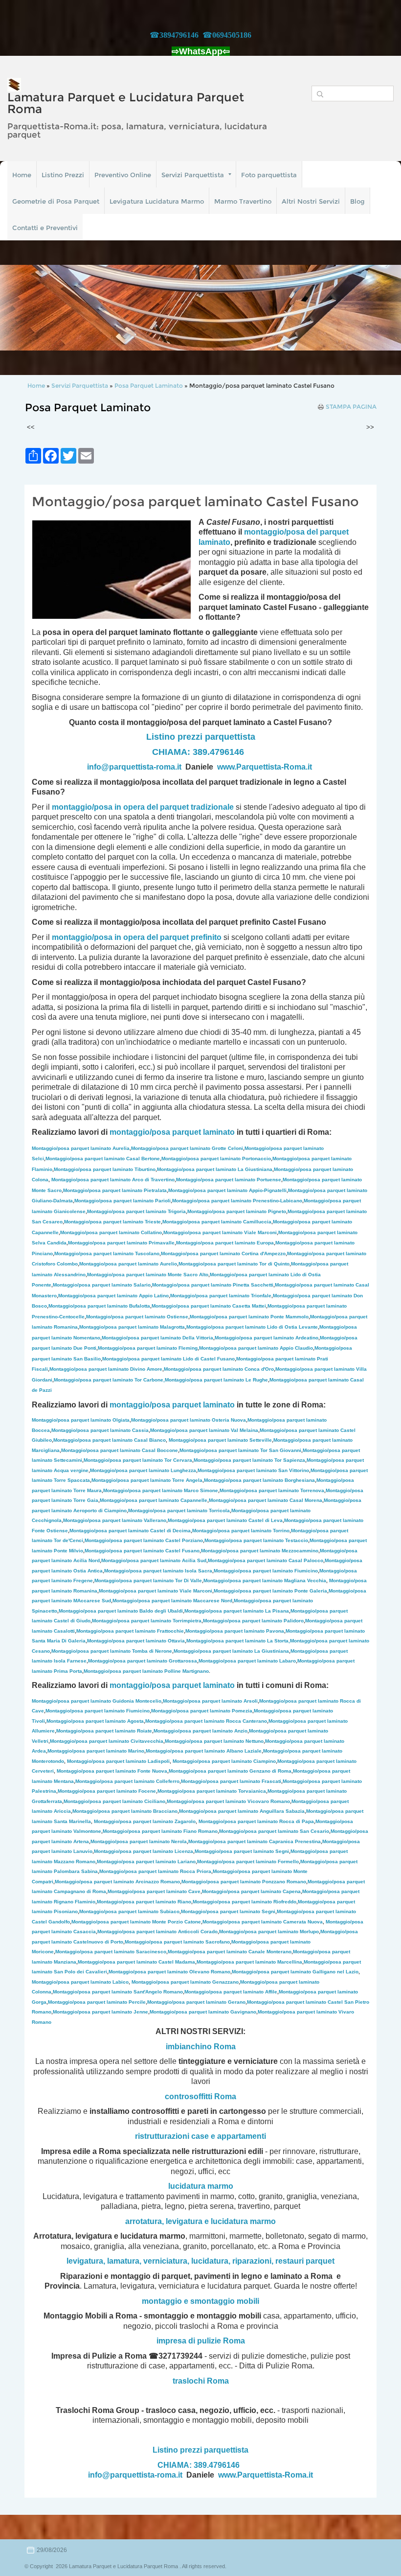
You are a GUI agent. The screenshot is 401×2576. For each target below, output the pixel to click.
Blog (357, 201)
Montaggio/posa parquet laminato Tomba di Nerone (112, 1651)
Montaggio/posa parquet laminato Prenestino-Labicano (237, 1201)
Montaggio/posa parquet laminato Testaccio (256, 1540)
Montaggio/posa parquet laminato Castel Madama (136, 1962)
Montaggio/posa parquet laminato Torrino (241, 1531)
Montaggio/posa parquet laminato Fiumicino (266, 1571)
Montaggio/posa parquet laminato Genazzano (185, 1982)
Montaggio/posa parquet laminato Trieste (112, 1222)
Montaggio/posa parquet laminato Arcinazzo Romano (117, 1882)
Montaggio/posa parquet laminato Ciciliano (114, 1801)
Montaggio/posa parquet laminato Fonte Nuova (112, 1771)
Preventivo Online (123, 175)
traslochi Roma (201, 2381)
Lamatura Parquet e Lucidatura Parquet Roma (126, 103)
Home (22, 175)
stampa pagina (351, 407)
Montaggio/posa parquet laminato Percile (97, 2002)
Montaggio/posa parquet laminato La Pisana (237, 1611)
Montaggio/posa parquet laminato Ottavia (136, 1641)
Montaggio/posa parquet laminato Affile (231, 1992)
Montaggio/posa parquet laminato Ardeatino (267, 1338)
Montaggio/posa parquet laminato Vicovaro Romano (228, 1801)
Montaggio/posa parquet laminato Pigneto (237, 1211)
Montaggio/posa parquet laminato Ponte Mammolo (249, 1317)
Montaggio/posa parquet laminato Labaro (247, 1661)
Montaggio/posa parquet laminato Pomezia (202, 1711)
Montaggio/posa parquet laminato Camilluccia (217, 1222)
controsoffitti (189, 2096)
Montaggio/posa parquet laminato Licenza (144, 1851)
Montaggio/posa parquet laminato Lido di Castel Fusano (168, 1359)
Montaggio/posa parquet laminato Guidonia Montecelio (97, 1701)
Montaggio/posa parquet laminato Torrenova (272, 1490)
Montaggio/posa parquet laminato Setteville (220, 1440)
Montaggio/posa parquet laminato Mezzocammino (260, 1551)
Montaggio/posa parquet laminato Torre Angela (147, 1480)
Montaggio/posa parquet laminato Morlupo (269, 1932)
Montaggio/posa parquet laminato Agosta (95, 1721)
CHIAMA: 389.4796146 (198, 752)
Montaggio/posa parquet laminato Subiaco (129, 1911)
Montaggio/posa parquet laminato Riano (144, 1902)
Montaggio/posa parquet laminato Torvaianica (212, 1791)
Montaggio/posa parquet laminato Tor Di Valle (148, 1581)
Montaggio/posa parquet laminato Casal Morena (266, 1500)
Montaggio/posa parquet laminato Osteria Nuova (189, 1420)
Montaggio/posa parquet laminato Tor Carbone (109, 1380)
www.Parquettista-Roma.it (265, 767)
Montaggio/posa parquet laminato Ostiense (137, 1317)
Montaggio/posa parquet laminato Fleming (148, 1348)
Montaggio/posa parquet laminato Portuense (229, 1180)
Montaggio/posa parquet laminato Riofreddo (245, 1902)
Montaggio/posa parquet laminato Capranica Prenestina (255, 1841)
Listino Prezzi (63, 175)
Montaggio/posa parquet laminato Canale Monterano (230, 1952)
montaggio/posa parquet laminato (172, 1132)
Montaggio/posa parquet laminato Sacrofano (177, 1942)
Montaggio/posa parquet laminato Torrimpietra (147, 1621)
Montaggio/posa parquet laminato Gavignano (203, 2012)
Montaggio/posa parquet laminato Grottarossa (143, 1661)
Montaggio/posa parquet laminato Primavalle (121, 1243)
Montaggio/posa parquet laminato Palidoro (253, 1621)
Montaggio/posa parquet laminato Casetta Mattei (209, 1306)
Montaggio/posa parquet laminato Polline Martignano (146, 1671)
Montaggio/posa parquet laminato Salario (102, 1285)
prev (27, 308)
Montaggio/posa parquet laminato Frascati (231, 1781)
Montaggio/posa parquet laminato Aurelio (128, 1264)
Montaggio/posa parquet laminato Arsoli (210, 1701)
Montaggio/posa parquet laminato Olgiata (81, 1420)
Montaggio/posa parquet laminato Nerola (139, 1841)
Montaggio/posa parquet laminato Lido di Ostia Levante (252, 1327)
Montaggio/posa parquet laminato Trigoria (136, 1211)
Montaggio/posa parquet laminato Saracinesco (111, 1952)
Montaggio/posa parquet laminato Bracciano (125, 1811)
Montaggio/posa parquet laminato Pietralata (115, 1190)
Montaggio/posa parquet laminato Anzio (200, 1731)
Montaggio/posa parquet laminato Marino (96, 1751)
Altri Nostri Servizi (311, 201)
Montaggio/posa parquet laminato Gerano (196, 2002)
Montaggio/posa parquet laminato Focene (107, 1791)
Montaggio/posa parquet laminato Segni (242, 1851)
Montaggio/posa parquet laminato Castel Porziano (144, 1540)
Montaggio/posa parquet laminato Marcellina (249, 1962)
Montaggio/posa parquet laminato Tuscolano (107, 1253)
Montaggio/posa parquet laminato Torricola (179, 1510)
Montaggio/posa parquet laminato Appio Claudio (256, 1348)
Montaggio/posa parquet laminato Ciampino (224, 1761)
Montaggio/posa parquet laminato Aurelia (81, 1148)
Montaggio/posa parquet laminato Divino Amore (106, 1369)
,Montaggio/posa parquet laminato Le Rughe (216, 1380)
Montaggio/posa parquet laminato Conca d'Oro (219, 1369)
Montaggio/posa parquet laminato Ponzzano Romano (244, 1882)
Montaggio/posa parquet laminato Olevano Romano (169, 1972)
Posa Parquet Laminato (149, 386)
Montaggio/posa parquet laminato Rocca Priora (155, 1871)
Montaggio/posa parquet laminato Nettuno (214, 1741)
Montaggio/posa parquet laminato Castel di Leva (225, 1520)
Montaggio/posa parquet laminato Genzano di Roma (230, 1771)
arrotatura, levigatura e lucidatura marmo (200, 2221)
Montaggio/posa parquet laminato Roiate (104, 1731)
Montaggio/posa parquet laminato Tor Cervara (138, 1460)
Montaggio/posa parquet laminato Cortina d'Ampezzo (223, 1253)
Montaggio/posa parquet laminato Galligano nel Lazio (295, 1972)
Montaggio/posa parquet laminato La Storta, (238, 1641)
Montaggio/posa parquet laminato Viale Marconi (220, 1232)
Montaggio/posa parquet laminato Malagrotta (132, 1327)
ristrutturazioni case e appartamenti (200, 2136)
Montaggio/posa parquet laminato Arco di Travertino (113, 1180)
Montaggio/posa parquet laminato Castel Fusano (142, 1551)
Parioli (123, 1201)
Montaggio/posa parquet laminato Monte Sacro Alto (148, 1275)
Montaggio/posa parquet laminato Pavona (235, 1631)
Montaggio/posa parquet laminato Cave (154, 1891)
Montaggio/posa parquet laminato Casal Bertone (103, 1159)
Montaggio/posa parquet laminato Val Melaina (204, 1430)
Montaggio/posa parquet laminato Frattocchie (130, 1631)
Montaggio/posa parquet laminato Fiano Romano (160, 1831)
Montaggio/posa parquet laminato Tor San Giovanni (240, 1450)
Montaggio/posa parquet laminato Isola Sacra (158, 1571)
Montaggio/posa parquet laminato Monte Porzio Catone (136, 1922)
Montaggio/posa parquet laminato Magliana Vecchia (265, 1581)
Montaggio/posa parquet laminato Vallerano (115, 1520)
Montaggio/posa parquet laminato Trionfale (221, 1296)
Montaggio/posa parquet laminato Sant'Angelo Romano (118, 1992)
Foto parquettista (269, 175)
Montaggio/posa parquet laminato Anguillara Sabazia (242, 1811)
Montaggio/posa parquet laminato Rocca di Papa (256, 1821)
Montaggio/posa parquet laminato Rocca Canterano (206, 1721)
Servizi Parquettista (193, 175)
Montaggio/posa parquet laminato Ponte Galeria (270, 1591)
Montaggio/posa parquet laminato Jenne (100, 2012)
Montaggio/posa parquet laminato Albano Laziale (204, 1751)
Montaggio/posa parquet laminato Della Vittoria (157, 1338)
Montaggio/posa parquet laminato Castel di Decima (130, 1531)
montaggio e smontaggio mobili (200, 2301)
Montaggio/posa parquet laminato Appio (113, 1296)
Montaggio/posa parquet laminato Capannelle (154, 1500)
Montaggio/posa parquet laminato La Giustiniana (215, 1169)
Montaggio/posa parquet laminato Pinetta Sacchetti (213, 1285)
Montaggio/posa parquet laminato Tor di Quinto (234, 1264)
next (374, 308)
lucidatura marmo (201, 2186)
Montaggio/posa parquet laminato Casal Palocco (266, 1560)
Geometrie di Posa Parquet (56, 201)
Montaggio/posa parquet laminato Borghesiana (259, 1480)
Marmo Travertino (243, 201)
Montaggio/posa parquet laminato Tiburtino (105, 1169)
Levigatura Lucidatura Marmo (157, 201)
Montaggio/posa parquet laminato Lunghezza (143, 1470)
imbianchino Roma (201, 2047)
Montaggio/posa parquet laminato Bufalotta (99, 1306)
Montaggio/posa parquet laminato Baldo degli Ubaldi (121, 1611)
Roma (225, 2096)
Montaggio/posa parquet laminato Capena (251, 1891)
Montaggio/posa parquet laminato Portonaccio (216, 1159)
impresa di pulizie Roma (201, 2341)
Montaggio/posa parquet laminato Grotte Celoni (187, 1148)
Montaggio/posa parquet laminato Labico (80, 1982)
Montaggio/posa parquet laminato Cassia (100, 1430)
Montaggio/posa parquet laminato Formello (248, 1862)
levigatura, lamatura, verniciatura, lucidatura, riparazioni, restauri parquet (200, 2261)
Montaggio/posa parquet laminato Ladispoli (118, 1761)
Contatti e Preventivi (45, 228)
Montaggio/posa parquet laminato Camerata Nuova (263, 1922)
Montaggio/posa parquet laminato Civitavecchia (107, 1741)
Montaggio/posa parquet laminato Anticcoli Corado (157, 1932)
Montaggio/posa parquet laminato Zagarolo (145, 1821)
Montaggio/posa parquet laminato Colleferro (127, 1781)
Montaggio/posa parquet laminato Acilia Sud (154, 1560)
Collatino (111, 1232)
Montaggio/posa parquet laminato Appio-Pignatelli (227, 1190)
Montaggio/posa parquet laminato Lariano (146, 1862)
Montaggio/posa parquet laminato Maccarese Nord (172, 1601)
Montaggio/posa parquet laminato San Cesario (274, 1831)
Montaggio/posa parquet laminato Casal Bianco (110, 1440)
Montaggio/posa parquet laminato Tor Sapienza (249, 1460)
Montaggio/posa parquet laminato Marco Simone (161, 1490)
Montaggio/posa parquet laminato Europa (225, 1243)
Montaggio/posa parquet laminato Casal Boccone (120, 1450)
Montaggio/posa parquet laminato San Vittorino (253, 1470)
